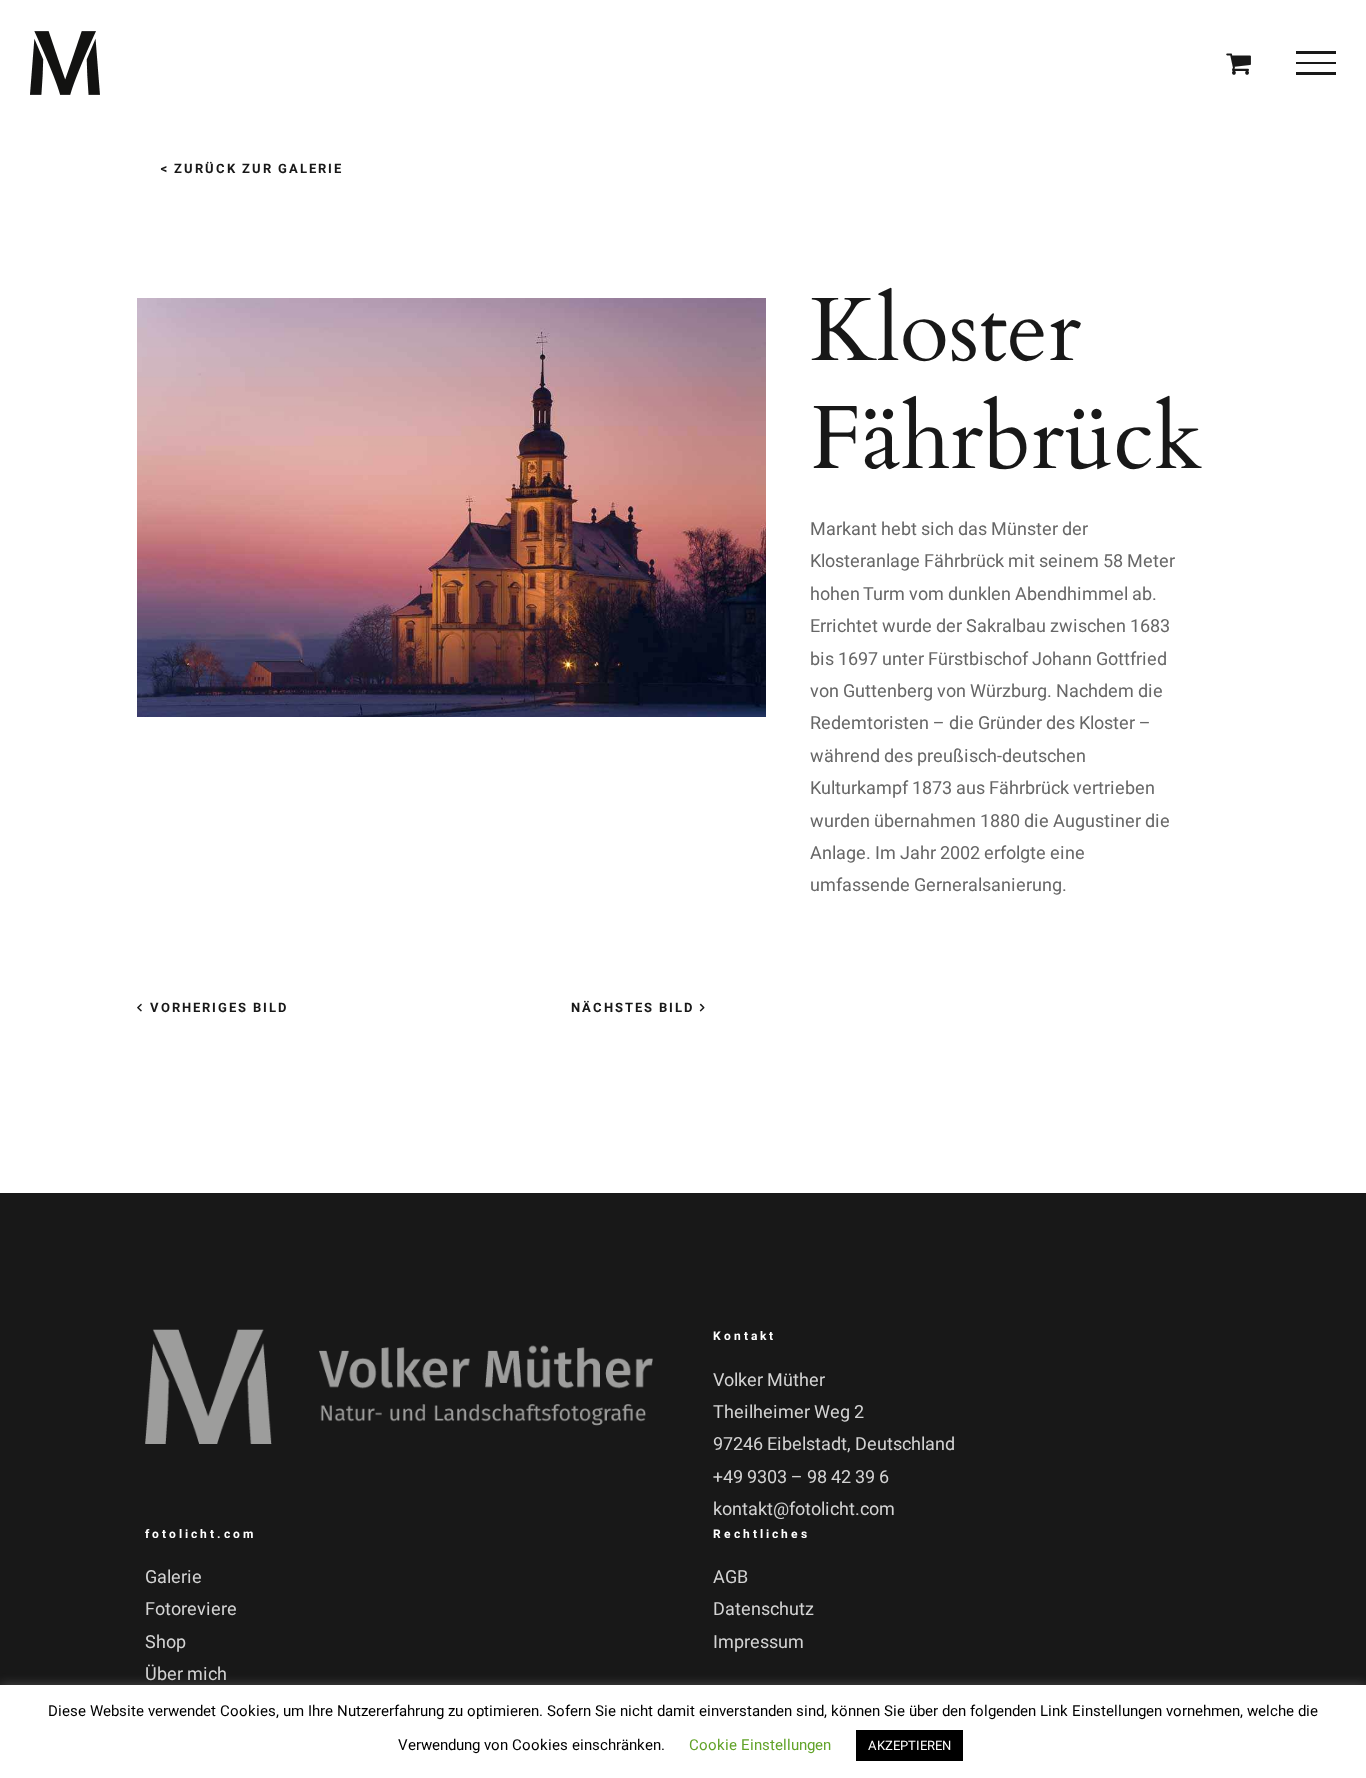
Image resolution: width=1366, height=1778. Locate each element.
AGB (730, 1577)
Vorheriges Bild (219, 1007)
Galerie (173, 1577)
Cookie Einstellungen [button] (760, 1745)
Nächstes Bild (632, 1007)
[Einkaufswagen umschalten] (1238, 62)
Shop (165, 1642)
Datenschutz (763, 1609)
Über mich (186, 1674)
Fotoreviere (191, 1609)
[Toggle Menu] (1316, 63)
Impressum (758, 1642)
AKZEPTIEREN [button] (909, 1745)
